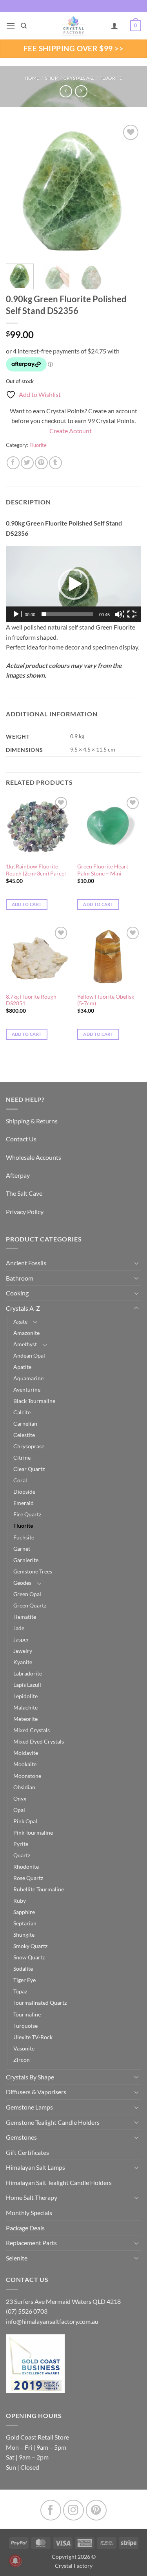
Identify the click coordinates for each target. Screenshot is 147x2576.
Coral (20, 1480)
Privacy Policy (25, 1212)
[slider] (67, 614)
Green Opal (27, 1594)
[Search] (24, 26)
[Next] (129, 190)
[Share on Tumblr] (55, 463)
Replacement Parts (31, 2243)
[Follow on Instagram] (73, 2510)
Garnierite (26, 1560)
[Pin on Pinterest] (41, 463)
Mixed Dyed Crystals (39, 1741)
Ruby (20, 1901)
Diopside (24, 1492)
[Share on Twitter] (27, 463)
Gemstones (21, 2137)
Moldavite (26, 1753)
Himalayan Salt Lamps (35, 2167)
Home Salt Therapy (32, 2197)
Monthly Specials (29, 2213)
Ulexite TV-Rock (33, 2037)
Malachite (25, 1707)
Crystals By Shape (30, 2077)
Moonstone (27, 1776)
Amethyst (25, 1344)
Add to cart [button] (27, 904)
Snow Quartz (29, 1957)
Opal (19, 1810)
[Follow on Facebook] (51, 2510)
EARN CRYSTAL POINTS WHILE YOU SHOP (74, 6)
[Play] (17, 614)
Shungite (24, 1935)
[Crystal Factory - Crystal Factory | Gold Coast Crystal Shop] (74, 26)
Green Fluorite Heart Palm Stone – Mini (103, 870)
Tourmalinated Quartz (40, 2003)
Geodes (22, 1583)
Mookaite (25, 1764)
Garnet (22, 1549)
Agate (20, 1321)
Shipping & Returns (32, 1121)
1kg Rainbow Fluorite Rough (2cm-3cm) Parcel (36, 870)
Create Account (71, 431)
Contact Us (21, 1139)
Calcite (22, 1412)
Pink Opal (25, 1821)
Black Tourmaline (34, 1401)
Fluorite (111, 78)
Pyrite (21, 1844)
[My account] (114, 26)
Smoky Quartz (30, 1946)
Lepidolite (25, 1696)
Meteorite (25, 1719)
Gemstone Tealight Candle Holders (53, 2122)
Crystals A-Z (79, 78)
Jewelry (23, 1651)
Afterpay (18, 1175)
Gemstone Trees (33, 1571)
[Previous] (18, 190)
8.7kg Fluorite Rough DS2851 (31, 1000)
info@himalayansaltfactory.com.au (52, 2321)
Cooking (17, 1293)
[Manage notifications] (15, 2561)
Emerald (24, 1503)
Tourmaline (27, 2014)
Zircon (22, 2060)
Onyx (20, 1798)
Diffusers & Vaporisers (36, 2092)
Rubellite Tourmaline (39, 1889)
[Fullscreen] (132, 614)
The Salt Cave (24, 1193)
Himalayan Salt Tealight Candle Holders (59, 2182)
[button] (11, 26)
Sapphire (24, 1912)
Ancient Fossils (26, 1263)
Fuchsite (24, 1537)
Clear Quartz (29, 1469)
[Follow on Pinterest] (96, 2510)
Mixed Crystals (32, 1730)
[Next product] (66, 91)
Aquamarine (28, 1378)
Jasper (21, 1639)
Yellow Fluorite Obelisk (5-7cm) (106, 1000)
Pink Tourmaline (33, 1832)
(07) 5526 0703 (27, 2311)
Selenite (17, 2258)
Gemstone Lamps (29, 2107)
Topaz (20, 1991)
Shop (51, 78)
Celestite (24, 1435)
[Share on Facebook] (13, 463)
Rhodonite (26, 1867)
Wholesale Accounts (34, 1157)
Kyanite (23, 1662)
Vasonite (24, 2048)
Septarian (25, 1923)
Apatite (22, 1367)
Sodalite (23, 1969)
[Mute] (119, 614)
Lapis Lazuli (27, 1685)
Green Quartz (30, 1605)
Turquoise (25, 2026)
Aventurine (27, 1389)
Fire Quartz (27, 1514)
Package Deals (25, 2228)
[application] (73, 584)
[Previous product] (81, 91)
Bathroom (20, 1278)
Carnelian (25, 1423)
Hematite (25, 1617)
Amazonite (26, 1333)
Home (32, 78)
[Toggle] (136, 1263)
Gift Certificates (27, 2152)
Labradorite (28, 1673)
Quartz (22, 1855)
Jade (19, 1628)
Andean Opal (29, 1355)
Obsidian (24, 1787)
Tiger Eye (24, 1980)
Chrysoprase (29, 1446)
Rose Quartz (28, 1878)
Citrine (22, 1458)
